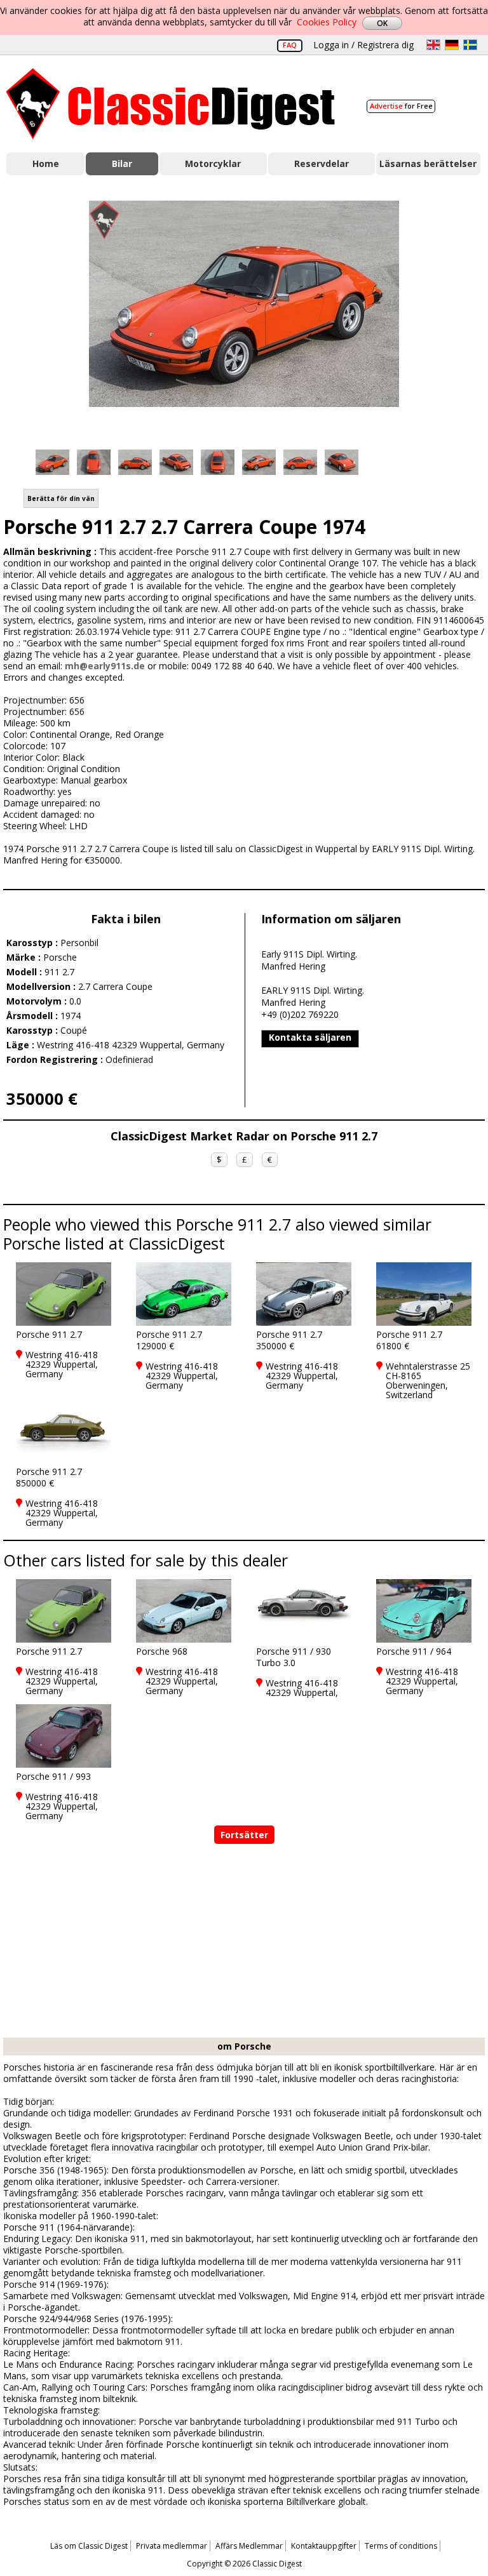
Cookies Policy (327, 22)
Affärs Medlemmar (249, 2546)
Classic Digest (171, 104)
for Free (401, 106)
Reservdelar (322, 164)
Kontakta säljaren (310, 1037)
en (433, 45)
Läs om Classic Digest (89, 2546)
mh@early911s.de (105, 666)
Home (46, 164)
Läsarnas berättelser (428, 164)
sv (470, 45)
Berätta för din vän (61, 498)
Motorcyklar (213, 164)
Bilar (122, 164)
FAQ (290, 45)
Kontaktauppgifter (324, 2546)
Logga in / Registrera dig (363, 45)
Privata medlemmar (172, 2546)
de (452, 45)
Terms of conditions (401, 2546)
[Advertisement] (244, 1942)
